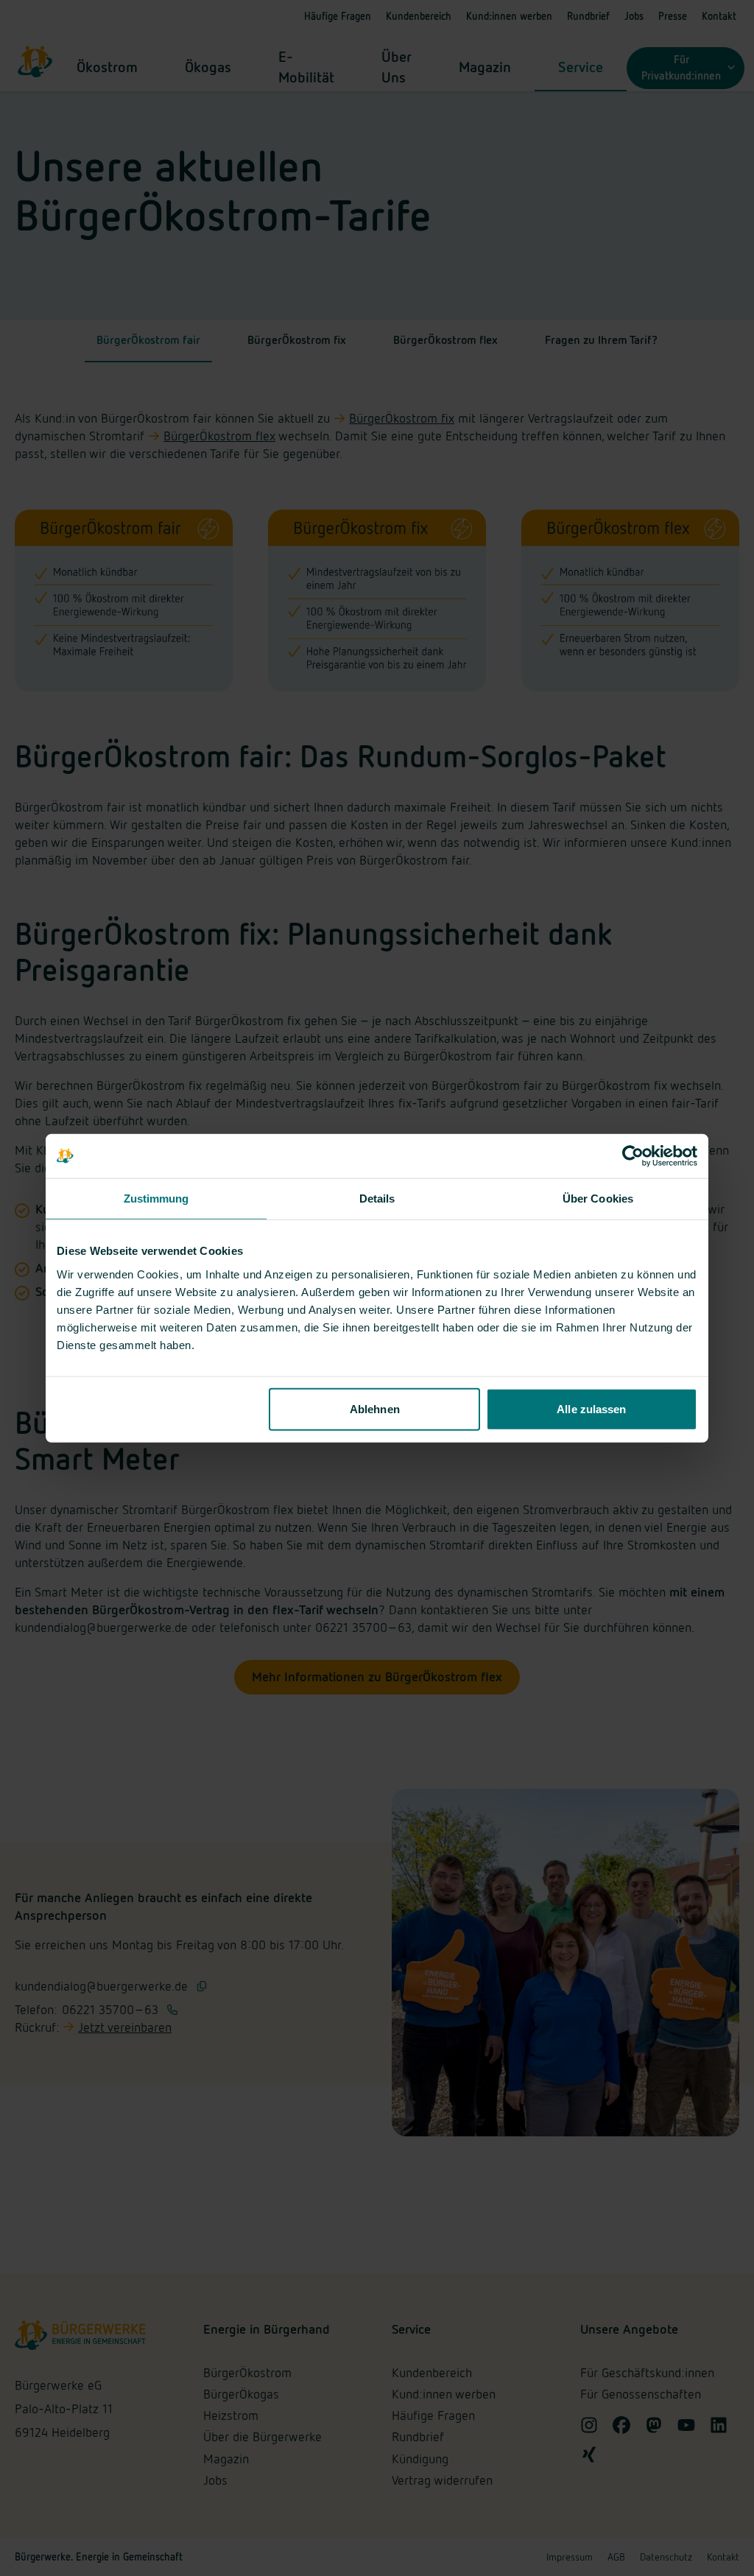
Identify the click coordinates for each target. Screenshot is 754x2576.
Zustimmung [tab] (156, 1199)
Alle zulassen (591, 1408)
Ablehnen (375, 1408)
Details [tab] (377, 1199)
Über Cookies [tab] (598, 1199)
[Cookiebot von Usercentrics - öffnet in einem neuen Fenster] (633, 1156)
